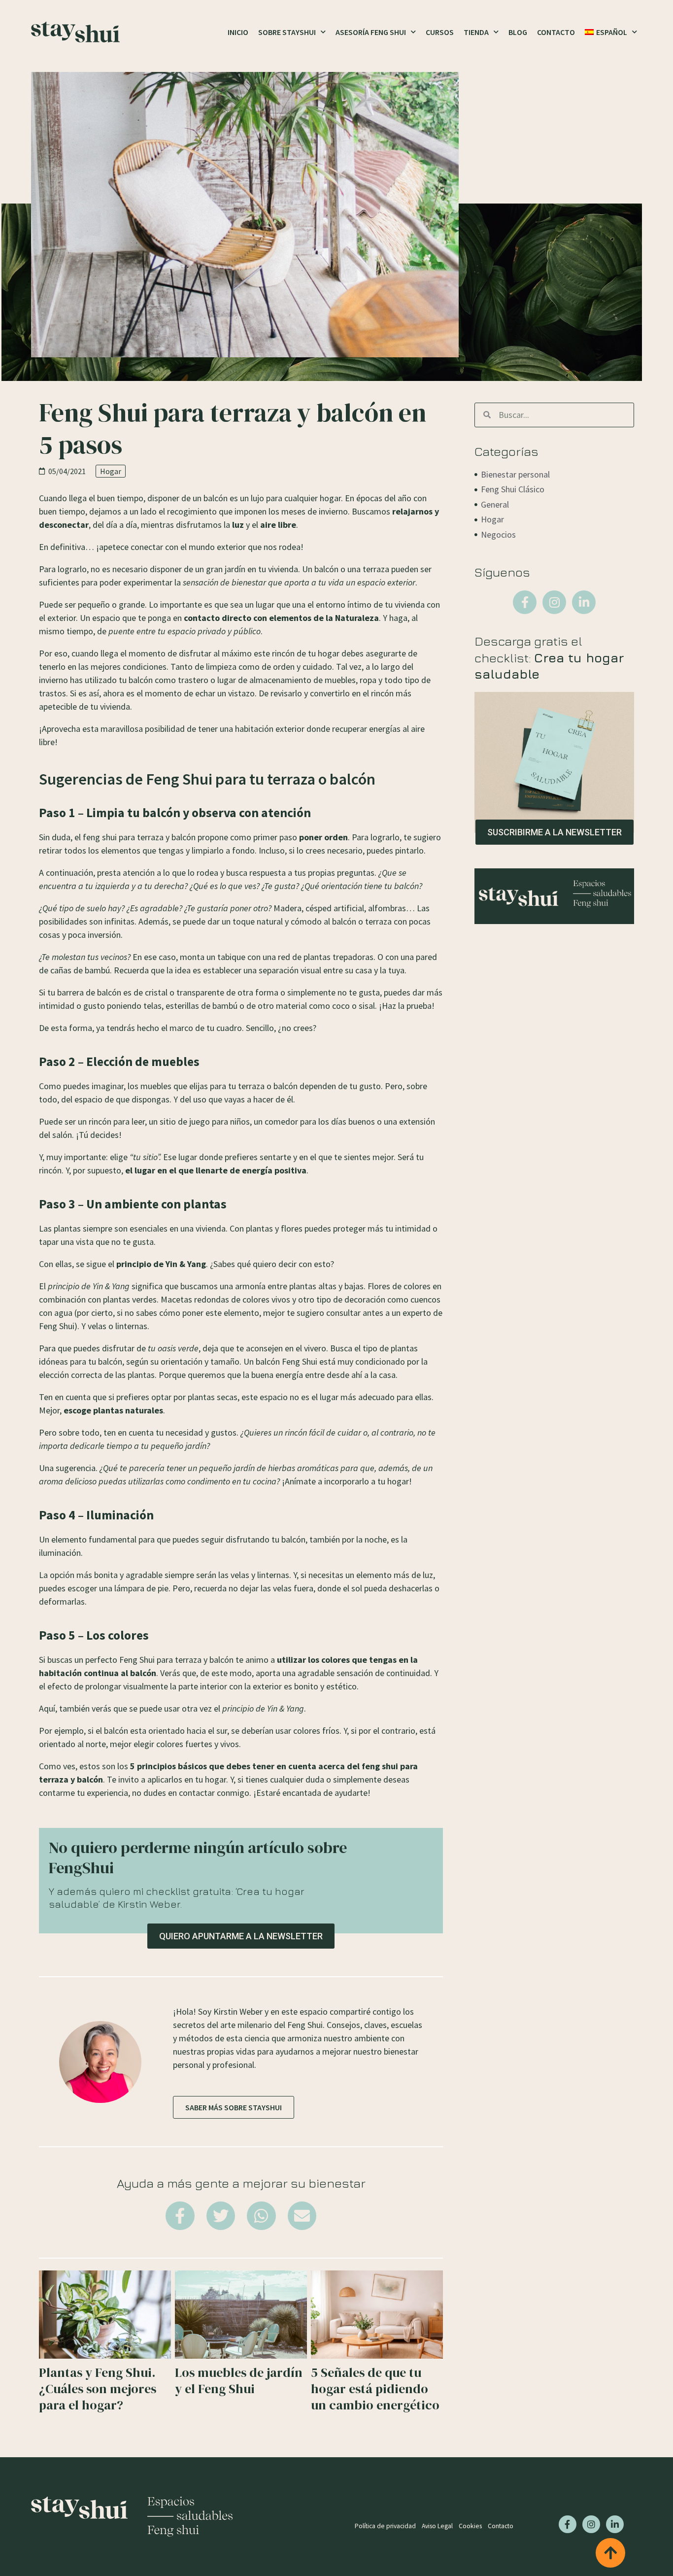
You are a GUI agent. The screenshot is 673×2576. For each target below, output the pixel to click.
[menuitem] (611, 32)
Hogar (111, 471)
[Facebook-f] (525, 602)
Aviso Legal (437, 2526)
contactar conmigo (214, 1793)
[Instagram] (554, 602)
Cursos (440, 32)
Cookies (470, 2526)
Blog (518, 32)
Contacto (556, 32)
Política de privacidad (385, 2526)
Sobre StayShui (287, 32)
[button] (180, 2216)
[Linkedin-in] (584, 602)
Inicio (238, 32)
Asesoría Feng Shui (371, 32)
